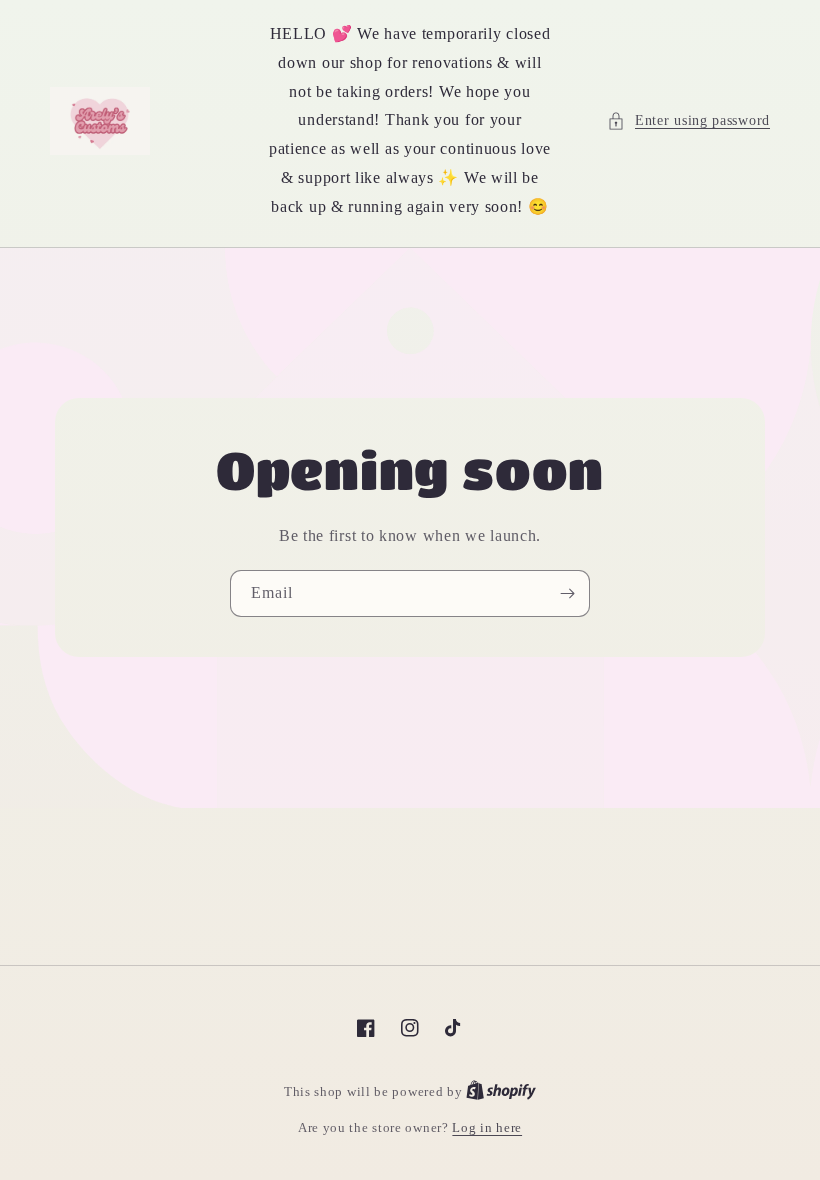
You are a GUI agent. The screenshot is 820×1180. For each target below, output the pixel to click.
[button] (688, 120)
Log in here (487, 1127)
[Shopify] (501, 1091)
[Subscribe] (567, 593)
